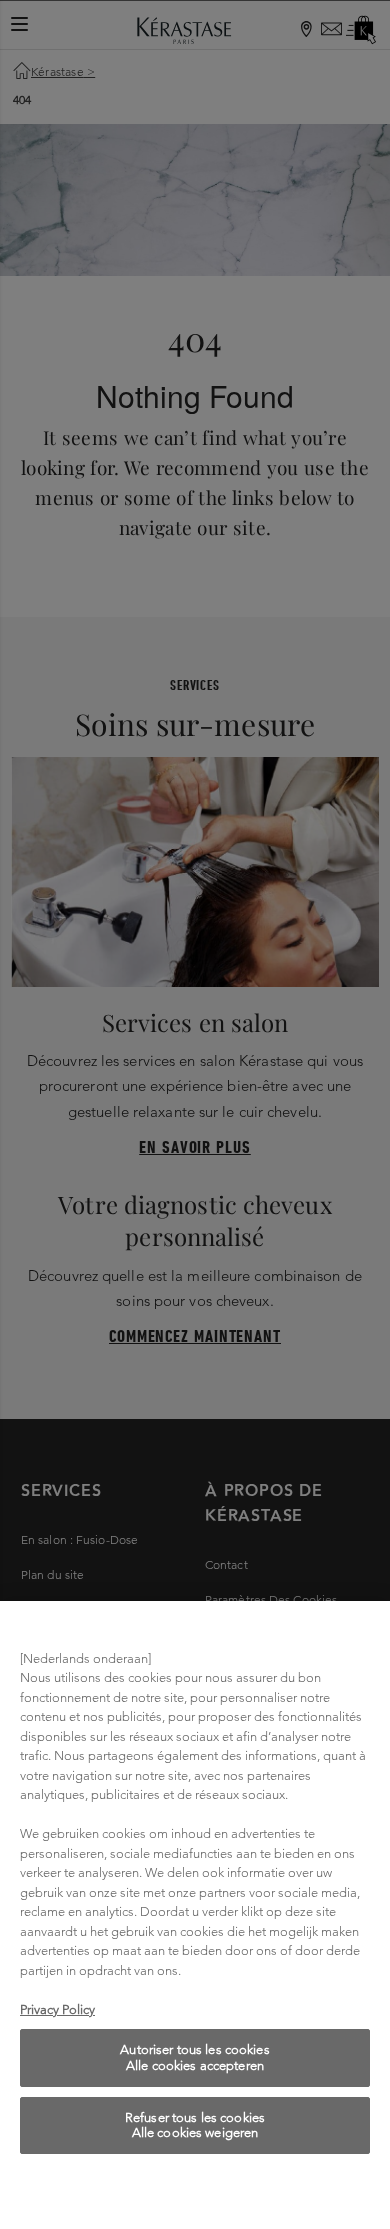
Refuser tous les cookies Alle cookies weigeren (195, 2125)
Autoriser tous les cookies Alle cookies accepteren (194, 2057)
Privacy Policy (57, 2009)
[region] (195, 1915)
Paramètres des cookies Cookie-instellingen (195, 2191)
